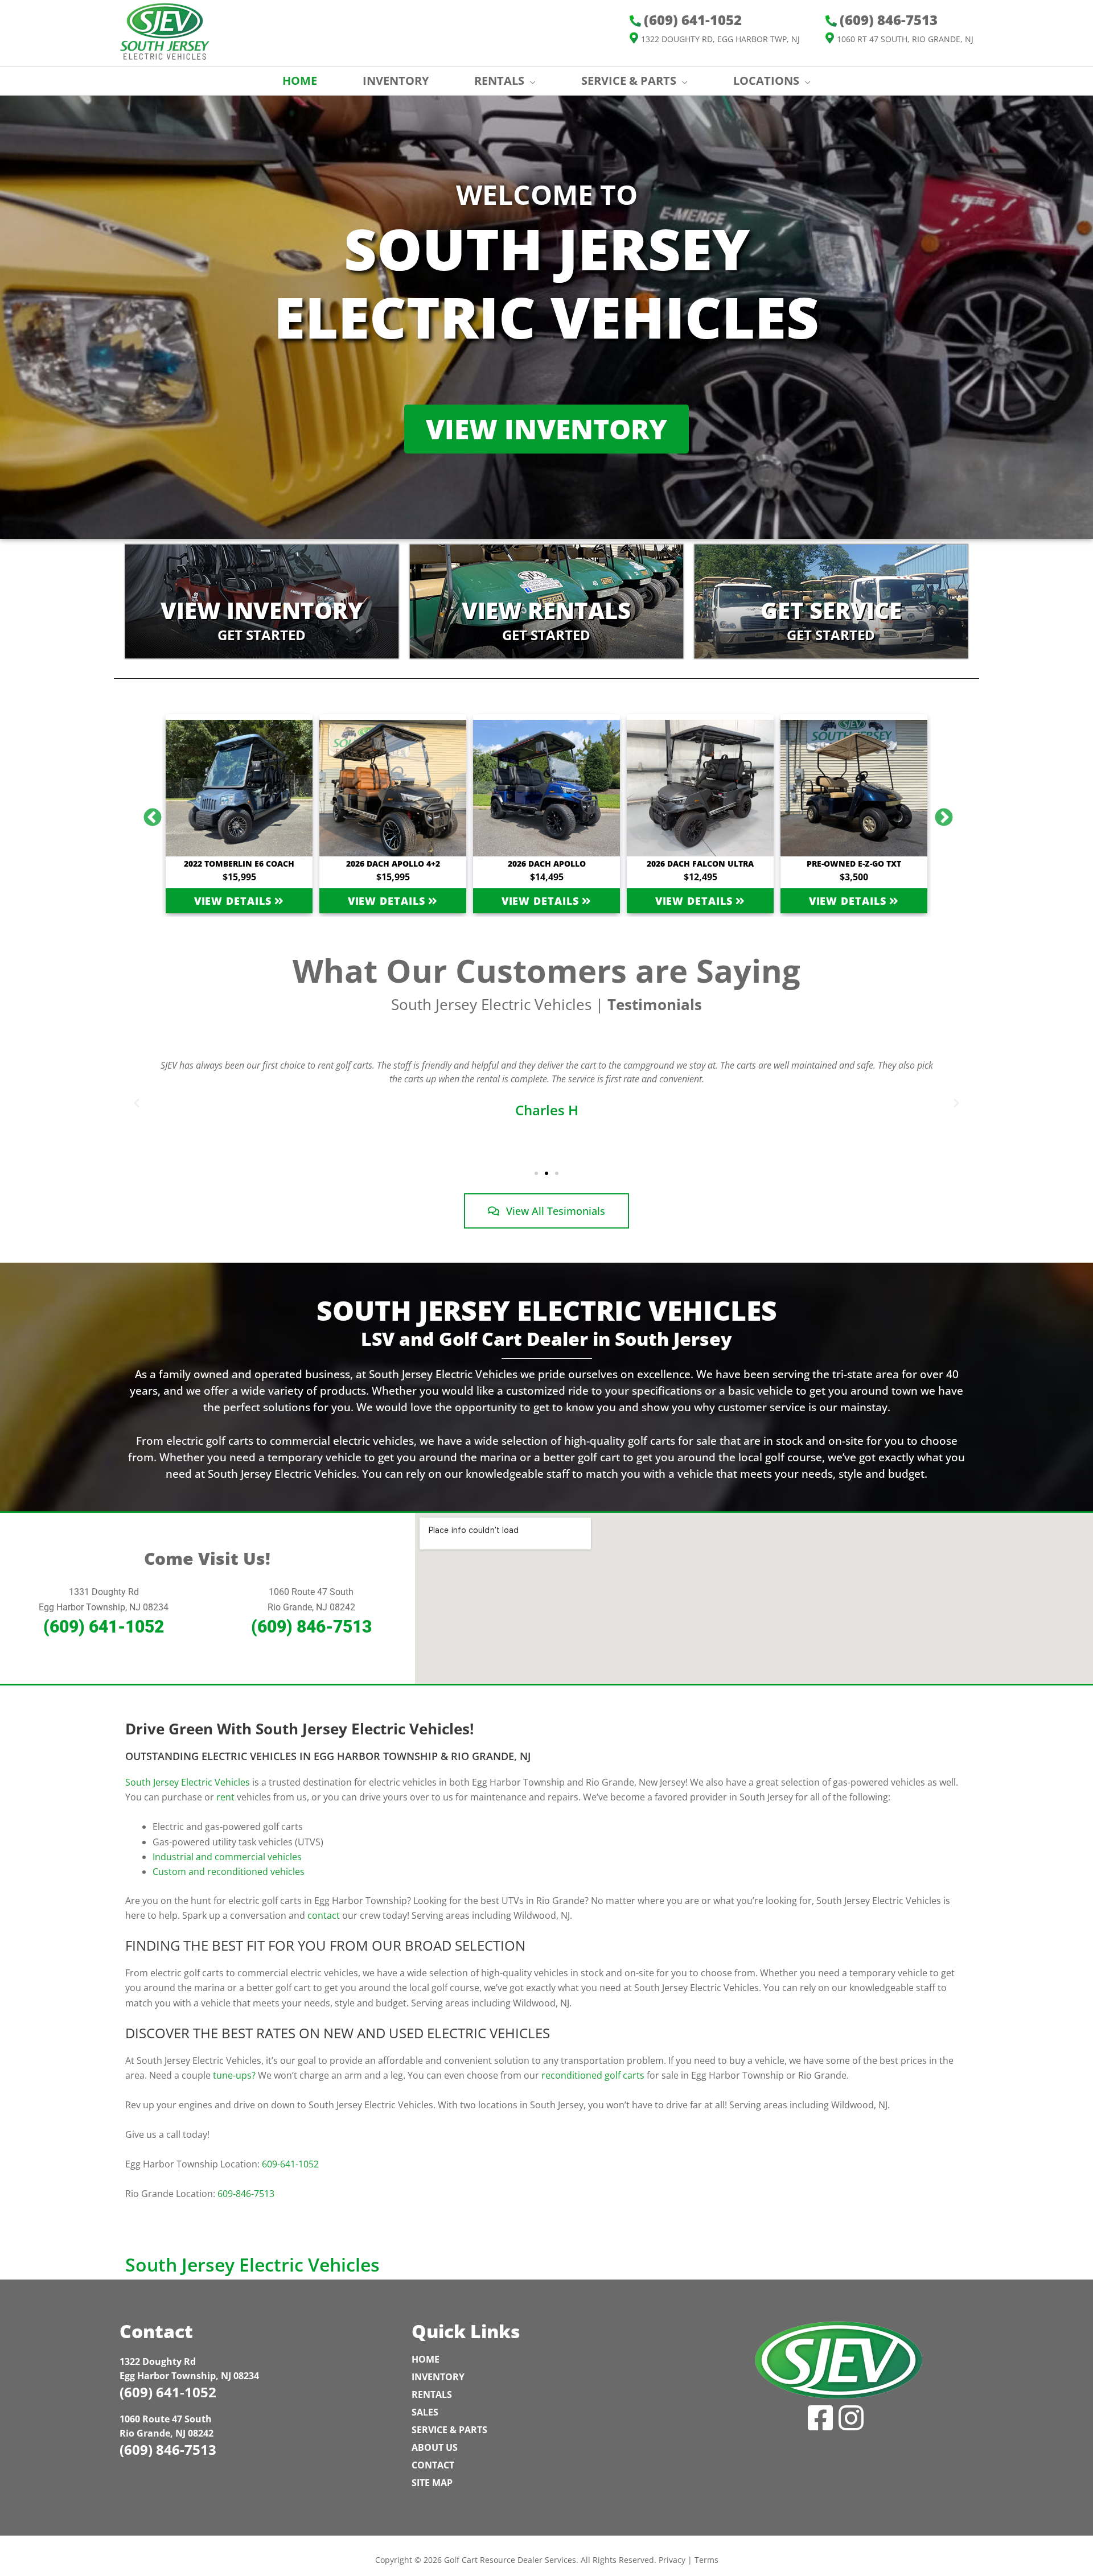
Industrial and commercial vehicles (227, 1857)
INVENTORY (396, 81)
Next (939, 814)
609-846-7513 (246, 2194)
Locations (766, 81)
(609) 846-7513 (311, 1627)
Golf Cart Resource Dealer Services (510, 2560)
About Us (435, 2447)
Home (426, 2359)
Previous (148, 814)
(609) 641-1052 (104, 1627)
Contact (433, 2465)
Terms (706, 2560)
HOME (300, 81)
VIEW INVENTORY (546, 429)
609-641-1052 (290, 2164)
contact (324, 1915)
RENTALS (499, 81)
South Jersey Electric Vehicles (188, 1782)
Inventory (438, 2377)
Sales (425, 2412)
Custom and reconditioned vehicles (229, 1872)
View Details (235, 901)
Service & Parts (629, 81)
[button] (137, 1103)
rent (225, 1797)
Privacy (672, 2560)
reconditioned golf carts (593, 2075)
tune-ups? (234, 2075)
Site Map (432, 2483)
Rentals (432, 2394)
